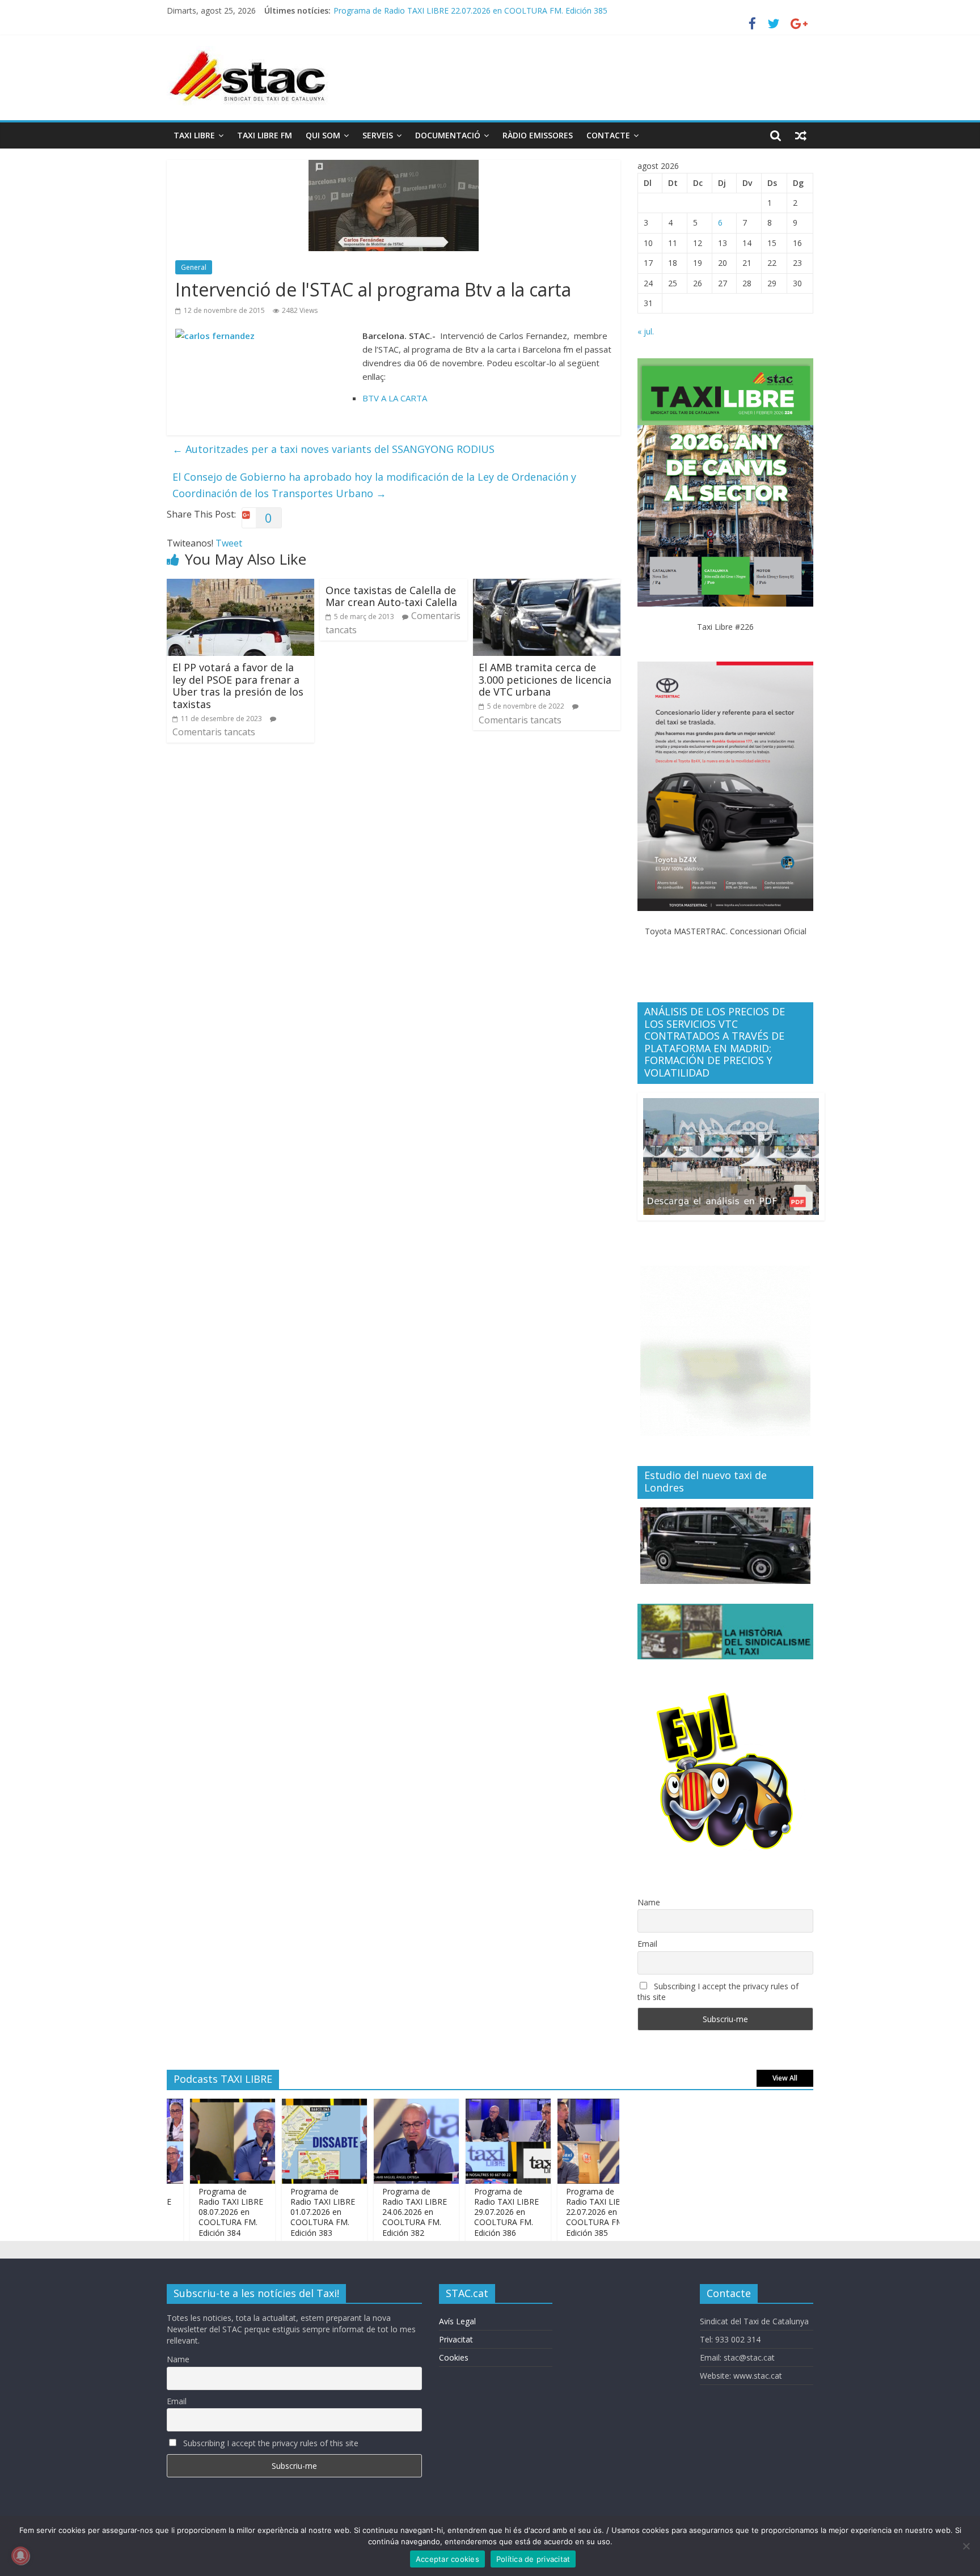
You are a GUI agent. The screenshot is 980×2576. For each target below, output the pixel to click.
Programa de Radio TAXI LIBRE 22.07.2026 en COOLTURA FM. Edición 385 (560, 2212)
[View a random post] (801, 135)
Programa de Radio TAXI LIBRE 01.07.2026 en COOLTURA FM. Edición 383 (285, 2212)
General (194, 267)
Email (647, 1944)
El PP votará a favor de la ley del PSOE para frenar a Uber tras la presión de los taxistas (238, 686)
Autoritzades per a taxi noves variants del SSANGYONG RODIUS (333, 449)
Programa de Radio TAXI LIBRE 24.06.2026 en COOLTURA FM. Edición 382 (377, 2212)
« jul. (646, 331)
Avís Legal (457, 2321)
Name (649, 1902)
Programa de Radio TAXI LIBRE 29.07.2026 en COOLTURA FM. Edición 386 (468, 2212)
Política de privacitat (533, 2559)
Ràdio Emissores (538, 135)
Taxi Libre (194, 135)
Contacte (608, 135)
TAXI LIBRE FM (265, 135)
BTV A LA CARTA (395, 398)
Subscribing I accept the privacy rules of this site (718, 1992)
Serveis (378, 135)
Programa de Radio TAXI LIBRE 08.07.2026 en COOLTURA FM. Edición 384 (193, 2212)
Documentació (448, 135)
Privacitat (456, 2339)
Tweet (229, 543)
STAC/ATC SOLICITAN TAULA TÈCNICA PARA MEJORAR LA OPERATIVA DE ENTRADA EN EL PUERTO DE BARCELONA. (553, 10)
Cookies (454, 2357)
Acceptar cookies (447, 2559)
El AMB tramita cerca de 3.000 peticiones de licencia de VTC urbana (545, 679)
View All (785, 2078)
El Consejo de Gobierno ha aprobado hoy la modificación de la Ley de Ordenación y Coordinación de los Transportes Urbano (374, 485)
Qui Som (323, 135)
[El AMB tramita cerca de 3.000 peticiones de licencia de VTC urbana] (547, 586)
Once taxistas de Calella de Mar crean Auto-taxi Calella (391, 596)
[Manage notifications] (20, 2556)
